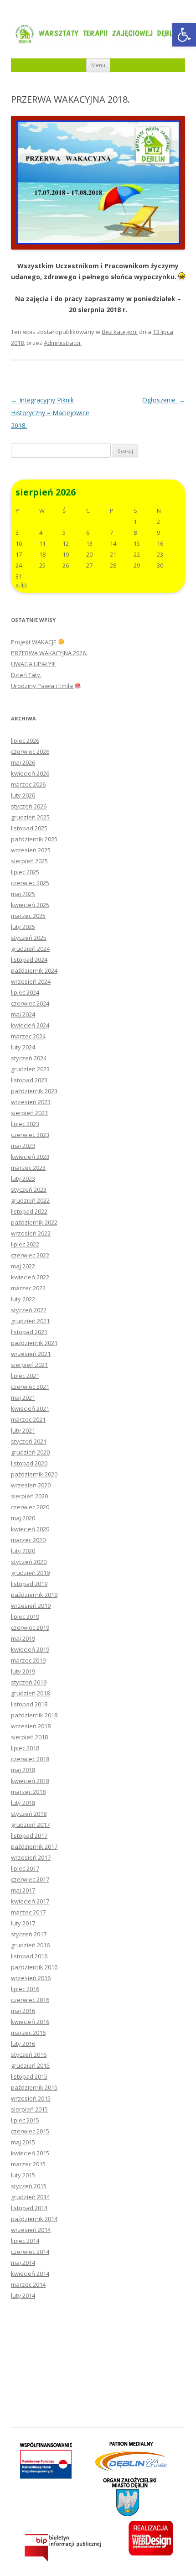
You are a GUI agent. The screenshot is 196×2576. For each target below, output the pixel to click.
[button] (184, 35)
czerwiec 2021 (30, 1387)
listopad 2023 (29, 1080)
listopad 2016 (29, 1956)
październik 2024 (34, 970)
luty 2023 (23, 1178)
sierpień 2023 (29, 1113)
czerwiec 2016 (30, 2000)
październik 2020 (34, 1474)
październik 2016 (34, 1967)
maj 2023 (23, 1146)
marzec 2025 (28, 916)
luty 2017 (23, 1923)
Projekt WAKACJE (34, 642)
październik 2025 (34, 839)
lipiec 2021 (25, 1376)
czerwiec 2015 (30, 2131)
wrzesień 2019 (31, 1606)
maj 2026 (23, 762)
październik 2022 (34, 1222)
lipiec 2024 (25, 992)
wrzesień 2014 (31, 2230)
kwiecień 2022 (30, 1277)
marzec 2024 (28, 1036)
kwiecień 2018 (30, 1781)
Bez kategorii (120, 332)
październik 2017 (34, 1846)
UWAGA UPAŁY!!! (33, 664)
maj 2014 (23, 2263)
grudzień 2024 (30, 949)
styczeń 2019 (29, 1682)
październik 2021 (34, 1343)
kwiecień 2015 (30, 2153)
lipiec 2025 (25, 872)
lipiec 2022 (25, 1244)
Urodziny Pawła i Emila (43, 686)
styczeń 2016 (29, 2055)
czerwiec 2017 (30, 1879)
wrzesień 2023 (31, 1102)
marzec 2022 (28, 1288)
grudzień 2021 (30, 1321)
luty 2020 (23, 1551)
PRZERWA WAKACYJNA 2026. (49, 653)
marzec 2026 (28, 784)
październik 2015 (34, 2087)
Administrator (62, 343)
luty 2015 (23, 2175)
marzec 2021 (28, 1419)
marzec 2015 (28, 2164)
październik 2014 (34, 2219)
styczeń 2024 (29, 1058)
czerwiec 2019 (30, 1627)
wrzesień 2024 (31, 981)
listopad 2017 (29, 1836)
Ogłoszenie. (164, 400)
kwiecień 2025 (30, 905)
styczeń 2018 (29, 1814)
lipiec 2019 (25, 1617)
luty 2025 (23, 927)
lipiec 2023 (25, 1124)
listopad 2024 (29, 959)
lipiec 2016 (25, 1989)
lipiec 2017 (25, 1868)
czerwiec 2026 (30, 751)
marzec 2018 (28, 1792)
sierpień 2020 (29, 1496)
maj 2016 (23, 2011)
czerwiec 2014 (30, 2252)
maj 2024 (23, 1014)
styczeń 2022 (29, 1310)
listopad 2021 (29, 1332)
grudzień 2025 (30, 817)
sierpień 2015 (29, 2109)
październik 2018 (34, 1715)
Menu (98, 65)
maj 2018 (23, 1770)
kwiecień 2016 (30, 2022)
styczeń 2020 (29, 1562)
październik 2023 (34, 1091)
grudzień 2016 (30, 1945)
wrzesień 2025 (31, 850)
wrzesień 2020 (31, 1485)
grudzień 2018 (30, 1693)
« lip (21, 585)
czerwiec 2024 (30, 1003)
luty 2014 (23, 2295)
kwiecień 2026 (30, 773)
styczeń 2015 (29, 2186)
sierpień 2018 (29, 1737)
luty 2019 (23, 1671)
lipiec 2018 (25, 1748)
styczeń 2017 (29, 1934)
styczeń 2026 (29, 806)
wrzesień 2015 (31, 2098)
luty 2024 (23, 1047)
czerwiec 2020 (30, 1507)
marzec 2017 (28, 1912)
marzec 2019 (28, 1660)
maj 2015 (23, 2142)
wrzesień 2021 (31, 1354)
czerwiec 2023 (30, 1135)
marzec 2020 (28, 1540)
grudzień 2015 (30, 2065)
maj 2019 (23, 1638)
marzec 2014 (28, 2284)
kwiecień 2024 (30, 1025)
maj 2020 (23, 1518)
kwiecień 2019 (30, 1649)
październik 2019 (34, 1595)
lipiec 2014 (25, 2241)
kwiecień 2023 (30, 1157)
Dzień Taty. (26, 675)
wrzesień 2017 (31, 1857)
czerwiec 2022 (30, 1255)
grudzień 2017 (30, 1825)
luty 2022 (23, 1299)
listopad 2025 (29, 828)
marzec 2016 (28, 2033)
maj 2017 (23, 1890)
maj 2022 (23, 1266)
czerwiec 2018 (30, 1759)
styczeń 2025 (29, 938)
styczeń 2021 (29, 1441)
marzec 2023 (28, 1168)
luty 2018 (23, 1803)
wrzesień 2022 (31, 1233)
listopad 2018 (29, 1704)
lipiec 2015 (25, 2120)
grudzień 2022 (30, 1200)
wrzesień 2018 (31, 1726)
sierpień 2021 (29, 1365)
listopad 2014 (29, 2208)
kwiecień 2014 (30, 2274)
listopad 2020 (29, 1463)
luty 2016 (23, 2044)
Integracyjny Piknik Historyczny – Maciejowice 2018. (50, 413)
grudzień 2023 (30, 1069)
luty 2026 (23, 795)
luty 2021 (23, 1430)
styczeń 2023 (29, 1189)
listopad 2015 (29, 2076)
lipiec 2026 (25, 740)
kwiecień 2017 (30, 1901)
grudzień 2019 (30, 1573)
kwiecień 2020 (30, 1529)
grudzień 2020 (30, 1452)
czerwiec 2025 (30, 883)
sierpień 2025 (29, 861)
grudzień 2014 (30, 2197)
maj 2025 (23, 894)
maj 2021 (23, 1398)
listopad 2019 (29, 1584)
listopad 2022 (29, 1211)
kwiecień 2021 (30, 1408)
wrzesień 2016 (31, 1978)
